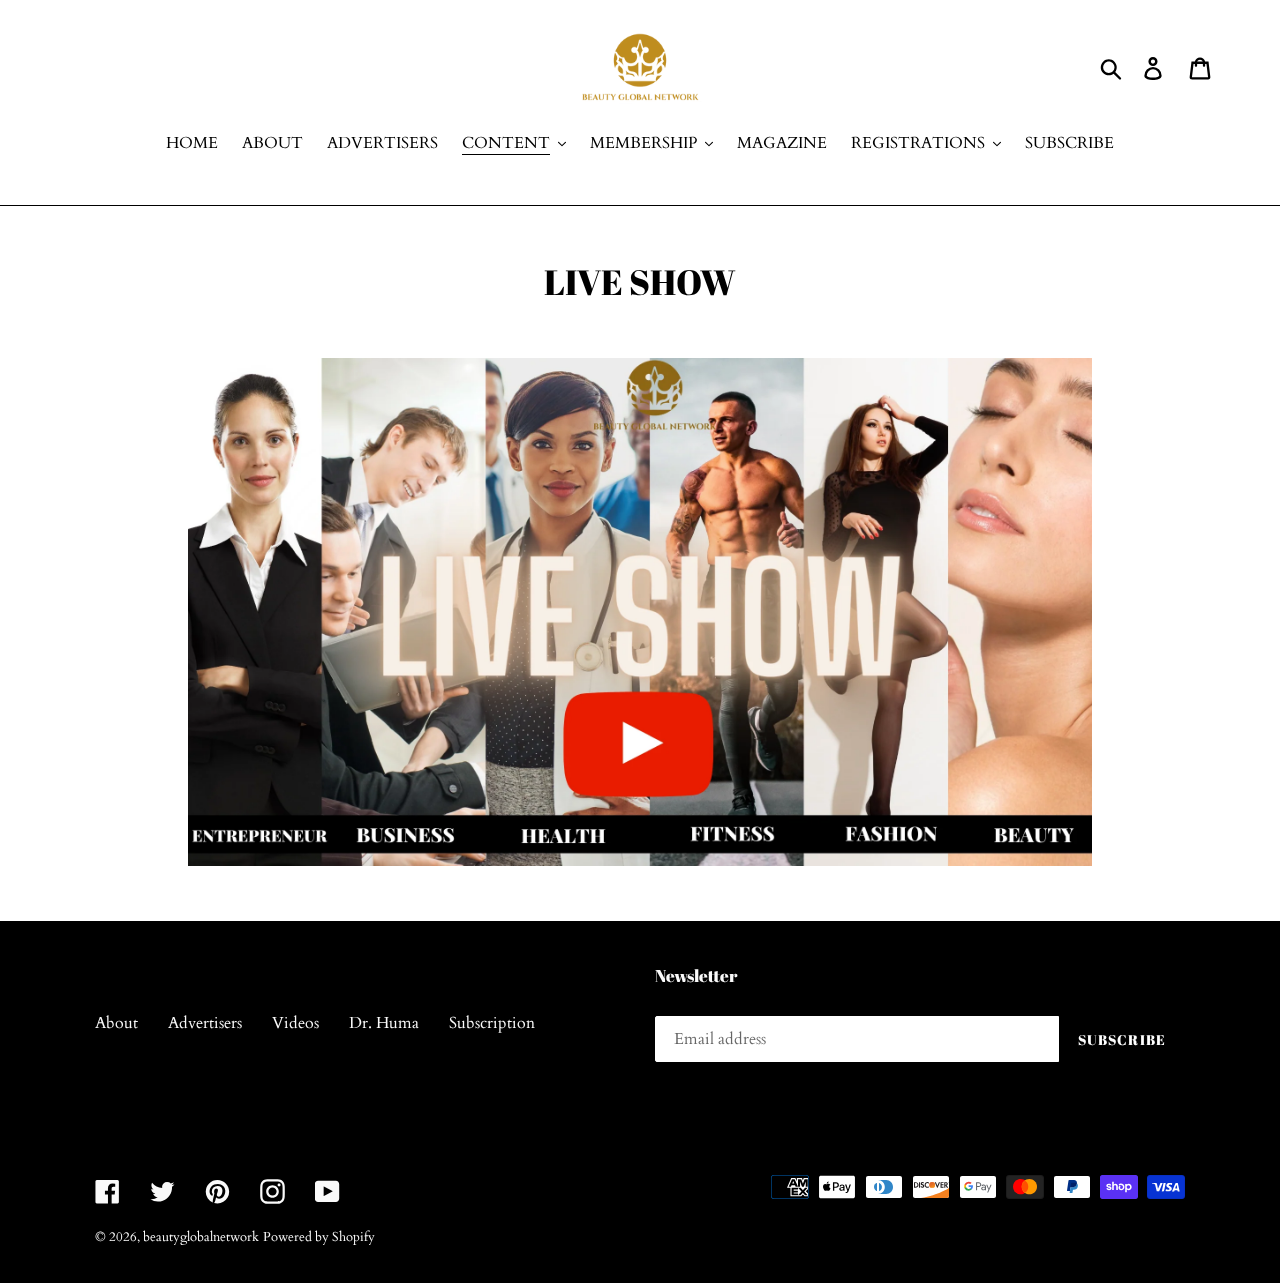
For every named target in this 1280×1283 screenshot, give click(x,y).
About (116, 1023)
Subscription (492, 1023)
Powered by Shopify (319, 1237)
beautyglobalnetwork (201, 1237)
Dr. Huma (384, 1023)
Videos (295, 1023)
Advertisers (205, 1023)
